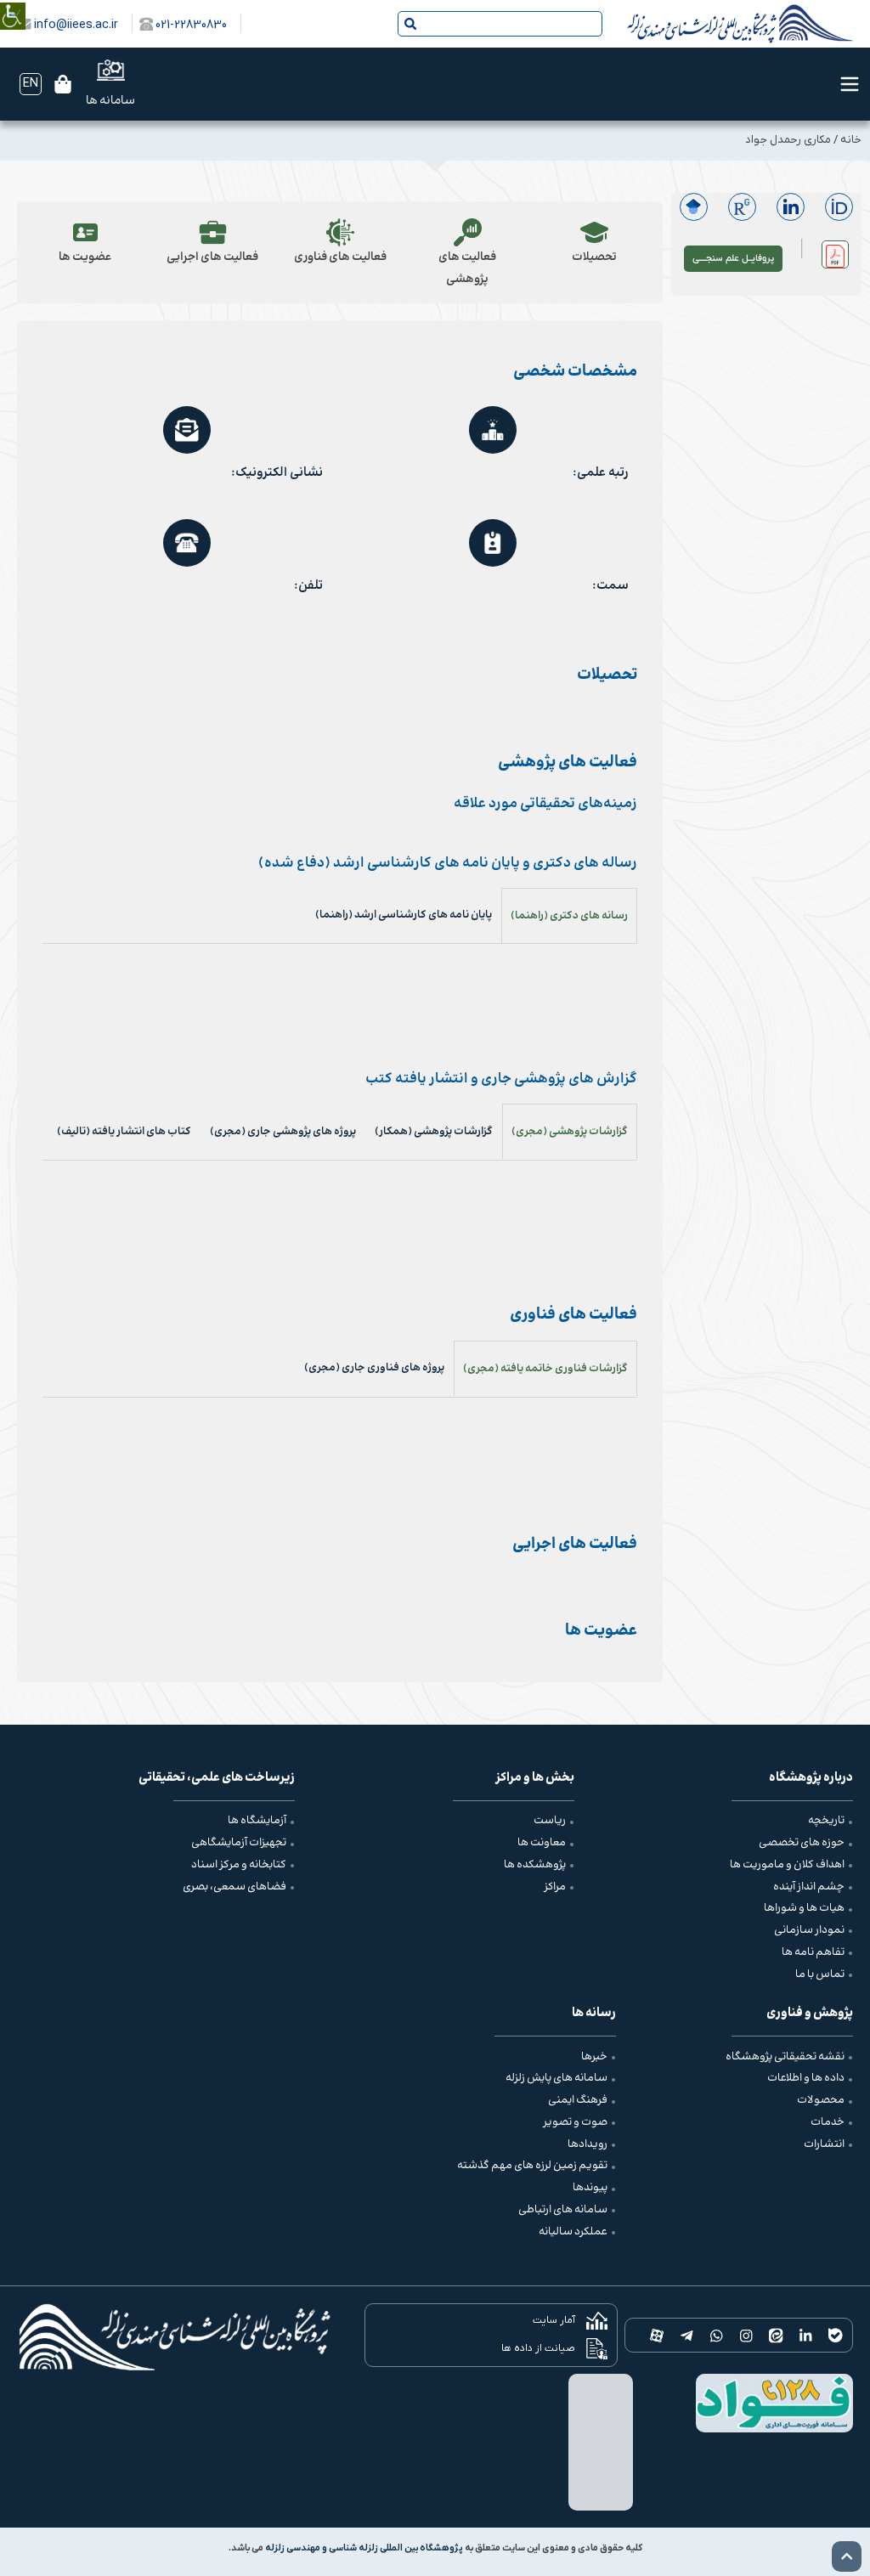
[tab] (569, 915)
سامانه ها (110, 101)
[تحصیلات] (594, 232)
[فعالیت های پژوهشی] (467, 232)
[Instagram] (746, 2335)
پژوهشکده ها (535, 1865)
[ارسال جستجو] (410, 24)
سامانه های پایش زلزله (556, 2078)
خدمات (828, 2122)
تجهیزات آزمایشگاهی (239, 1843)
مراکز (555, 1887)
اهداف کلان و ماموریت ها (787, 1865)
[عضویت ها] (85, 232)
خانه (851, 140)
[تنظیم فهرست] (850, 84)
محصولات (821, 2100)
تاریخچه (826, 1821)
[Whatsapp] (717, 2335)
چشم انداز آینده (809, 1887)
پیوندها (590, 2188)
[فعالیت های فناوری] (339, 232)
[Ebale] (836, 2335)
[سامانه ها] (111, 70)
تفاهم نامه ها (813, 1952)
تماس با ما (820, 1974)
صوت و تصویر (575, 2122)
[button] (835, 254)
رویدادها (588, 2144)
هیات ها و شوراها (804, 1908)
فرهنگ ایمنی (578, 2100)
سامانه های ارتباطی (563, 2210)
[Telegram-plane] (687, 2335)
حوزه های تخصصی (802, 1843)
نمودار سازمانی (809, 1930)
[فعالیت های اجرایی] (213, 232)
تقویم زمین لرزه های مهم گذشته (532, 2166)
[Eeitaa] (776, 2335)
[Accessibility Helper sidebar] (13, 4)
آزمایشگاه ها (257, 1821)
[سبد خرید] (63, 84)
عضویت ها (85, 257)
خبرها (594, 2057)
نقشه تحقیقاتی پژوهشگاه (785, 2057)
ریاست (550, 1821)
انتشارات (824, 2144)
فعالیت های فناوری (339, 257)
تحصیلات (594, 257)
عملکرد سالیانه (573, 2232)
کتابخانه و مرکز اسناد (239, 1865)
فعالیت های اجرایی (212, 257)
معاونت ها (542, 1843)
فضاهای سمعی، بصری (234, 1887)
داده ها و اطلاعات (806, 2078)
